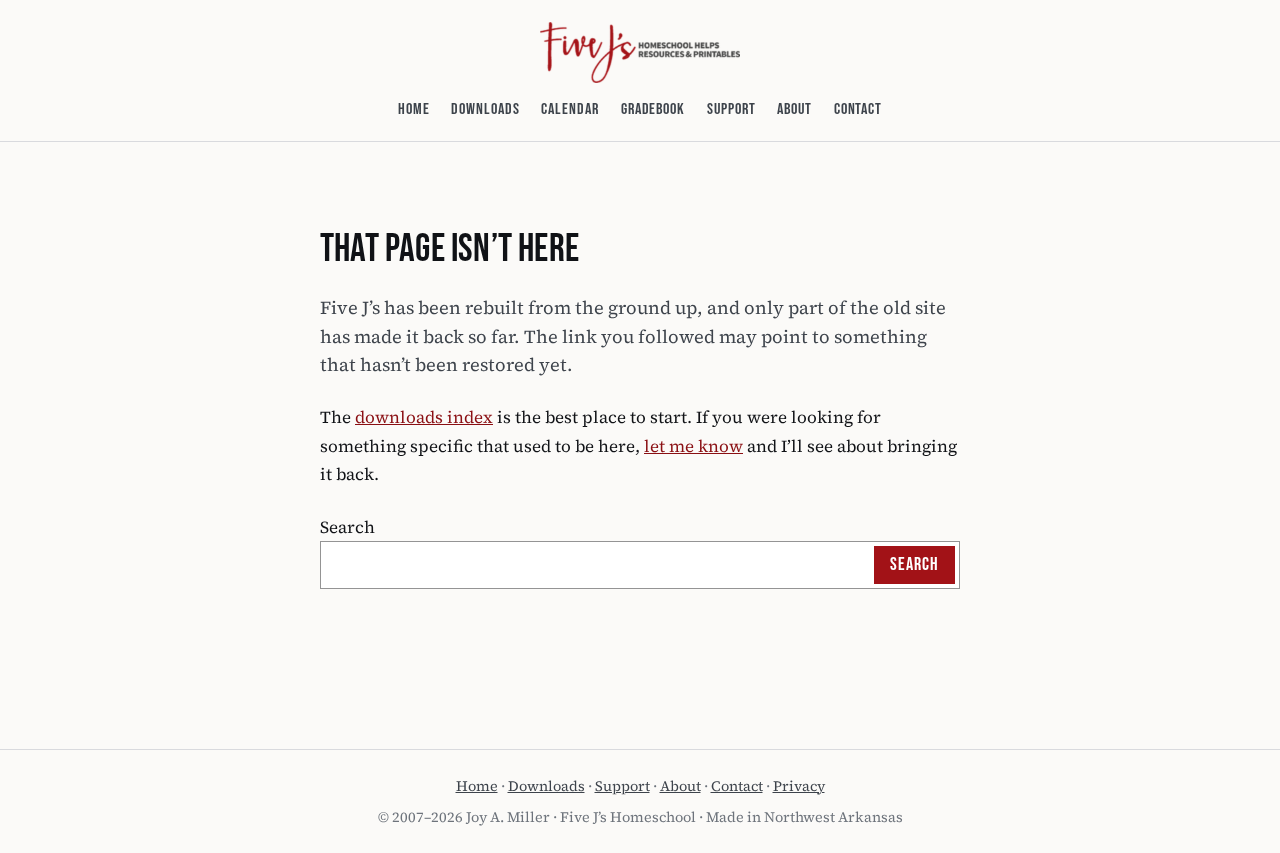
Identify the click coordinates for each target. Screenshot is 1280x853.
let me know (693, 446)
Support (622, 786)
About (680, 786)
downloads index (424, 417)
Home (477, 786)
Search (347, 527)
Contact (737, 786)
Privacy (799, 786)
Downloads (546, 786)
